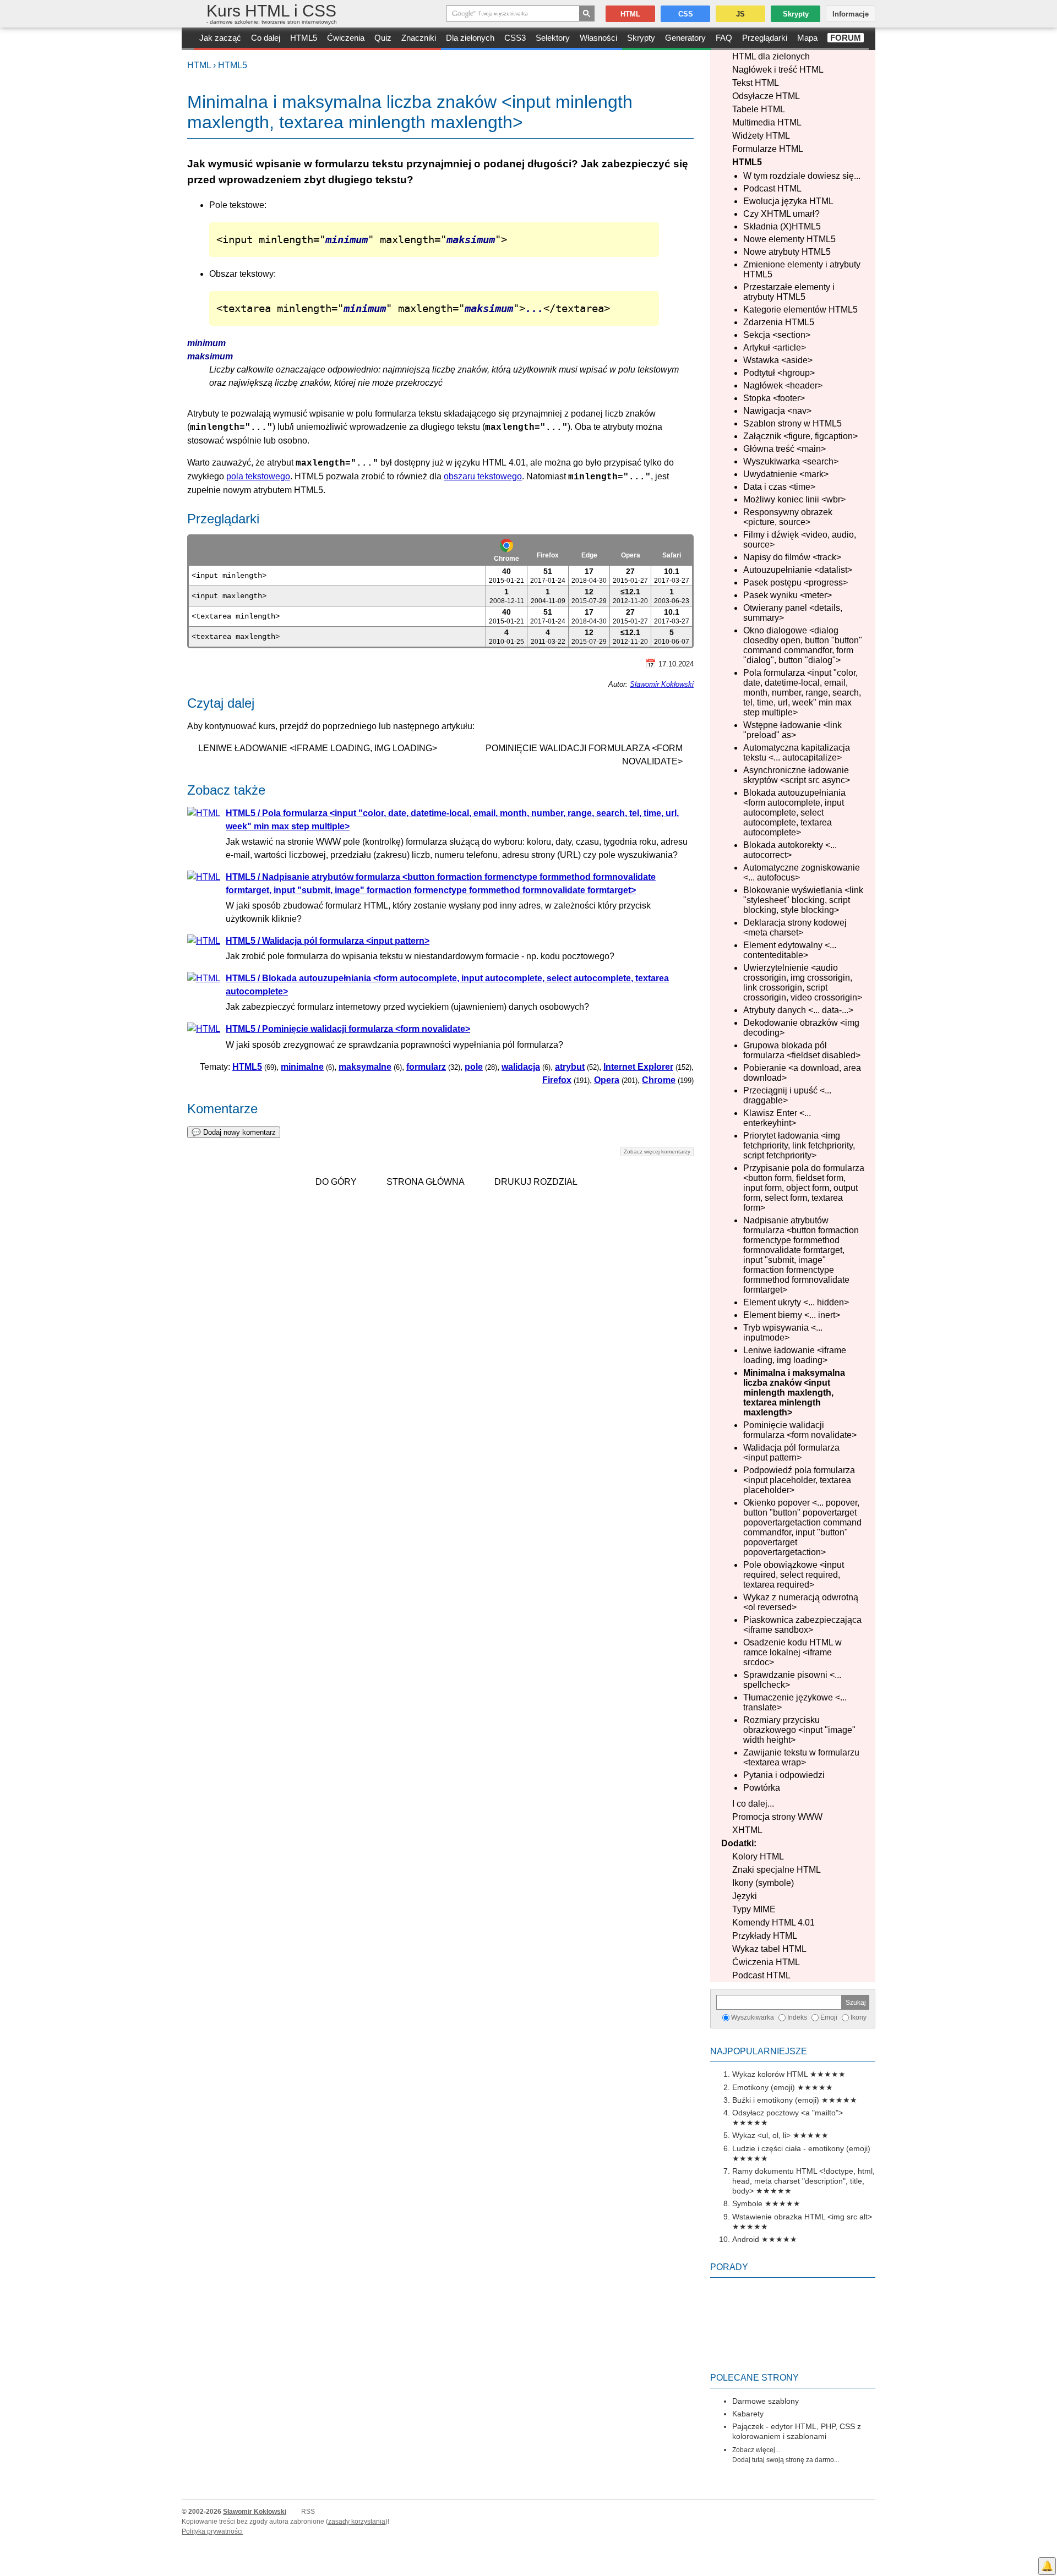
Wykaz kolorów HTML (770, 2074)
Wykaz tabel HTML (769, 1949)
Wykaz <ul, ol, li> (761, 2135)
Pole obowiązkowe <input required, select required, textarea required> (794, 1575)
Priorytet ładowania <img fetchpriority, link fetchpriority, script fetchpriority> (799, 1145)
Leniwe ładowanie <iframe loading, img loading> (795, 1355)
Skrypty (641, 38)
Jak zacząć (220, 38)
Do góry (336, 1182)
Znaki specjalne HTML (777, 1870)
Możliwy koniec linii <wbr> (794, 499)
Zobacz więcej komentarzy (657, 1152)
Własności (598, 38)
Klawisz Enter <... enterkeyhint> (777, 1118)
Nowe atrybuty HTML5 (787, 252)
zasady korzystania (357, 2522)
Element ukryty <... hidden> (796, 1302)
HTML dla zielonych (771, 56)
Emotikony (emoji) (764, 2087)
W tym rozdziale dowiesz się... (802, 176)
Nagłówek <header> (783, 385)
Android (746, 2239)
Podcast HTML (772, 188)
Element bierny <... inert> (792, 1315)
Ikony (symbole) (763, 1883)
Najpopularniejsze (759, 2051)
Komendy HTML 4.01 (773, 1923)
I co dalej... (753, 1804)
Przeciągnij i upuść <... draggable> (787, 1095)
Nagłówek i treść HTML (778, 70)
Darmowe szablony (765, 2401)
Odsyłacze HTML (766, 96)
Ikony (859, 2017)
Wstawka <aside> (778, 360)
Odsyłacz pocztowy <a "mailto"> (788, 2113)
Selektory (553, 38)
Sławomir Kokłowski (662, 684)
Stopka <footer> (774, 398)
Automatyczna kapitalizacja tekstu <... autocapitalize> (797, 753)
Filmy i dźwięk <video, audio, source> (800, 540)
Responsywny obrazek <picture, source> (788, 517)
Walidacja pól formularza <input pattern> (791, 1453)
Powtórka (762, 1788)
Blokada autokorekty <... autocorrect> (790, 850)
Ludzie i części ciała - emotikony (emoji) (801, 2148)
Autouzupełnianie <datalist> (798, 570)
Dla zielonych (470, 38)
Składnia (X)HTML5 (782, 226)
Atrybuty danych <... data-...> (798, 1010)
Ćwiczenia (346, 38)
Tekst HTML (756, 83)
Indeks (797, 2017)
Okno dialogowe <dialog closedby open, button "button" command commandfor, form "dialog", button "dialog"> (803, 645)
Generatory (685, 38)
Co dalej (266, 38)
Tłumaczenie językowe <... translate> (795, 1702)
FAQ (724, 38)
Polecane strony (754, 2378)
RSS (308, 2512)
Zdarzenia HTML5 (779, 322)
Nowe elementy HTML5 (789, 239)
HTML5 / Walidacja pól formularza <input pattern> (328, 941)
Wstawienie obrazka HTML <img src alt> (802, 2217)
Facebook (1047, 2546)
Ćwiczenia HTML (766, 1962)
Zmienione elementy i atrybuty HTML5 (802, 269)
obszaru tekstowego (483, 476)
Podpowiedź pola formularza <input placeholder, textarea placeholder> (799, 1480)
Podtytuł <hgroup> (779, 373)
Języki (745, 1896)
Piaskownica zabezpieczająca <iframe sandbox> (802, 1625)
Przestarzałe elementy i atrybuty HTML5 (789, 292)
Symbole (747, 2203)
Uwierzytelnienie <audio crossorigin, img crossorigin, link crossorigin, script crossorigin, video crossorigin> (803, 983)
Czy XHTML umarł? (781, 214)
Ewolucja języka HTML (788, 201)
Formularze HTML (768, 149)
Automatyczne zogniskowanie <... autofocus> (802, 873)
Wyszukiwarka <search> (791, 461)
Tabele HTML (759, 109)
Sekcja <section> (777, 335)
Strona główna (426, 1182)
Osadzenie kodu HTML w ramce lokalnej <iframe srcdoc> (792, 1652)
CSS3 (515, 38)
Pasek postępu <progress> (796, 583)
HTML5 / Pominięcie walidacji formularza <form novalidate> (348, 1029)
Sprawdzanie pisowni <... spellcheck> (792, 1680)
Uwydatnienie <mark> (786, 474)
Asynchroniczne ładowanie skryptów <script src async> (797, 775)
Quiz (383, 38)
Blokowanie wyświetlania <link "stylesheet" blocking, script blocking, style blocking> (803, 900)
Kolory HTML (758, 1856)
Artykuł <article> (775, 348)
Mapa (807, 38)
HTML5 (304, 38)
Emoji (829, 2017)
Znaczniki (419, 38)
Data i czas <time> (779, 487)
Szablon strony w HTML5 (792, 423)
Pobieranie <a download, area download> (802, 1073)
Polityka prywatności (212, 2531)
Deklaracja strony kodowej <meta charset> (795, 928)
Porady (729, 2267)
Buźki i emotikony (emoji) (776, 2100)
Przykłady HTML (765, 1936)
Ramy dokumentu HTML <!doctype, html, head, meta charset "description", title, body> (803, 2181)
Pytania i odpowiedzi (784, 1775)
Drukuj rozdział (536, 1182)
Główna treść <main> (784, 449)
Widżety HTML (761, 136)
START (188, 39)
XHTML (747, 1830)
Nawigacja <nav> (777, 411)
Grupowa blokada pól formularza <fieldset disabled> (802, 1050)
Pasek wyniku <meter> (788, 595)
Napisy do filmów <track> (792, 557)
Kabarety (748, 2414)
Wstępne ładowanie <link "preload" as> (792, 730)
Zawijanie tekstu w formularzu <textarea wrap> (801, 1757)
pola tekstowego (258, 476)
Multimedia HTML (767, 122)
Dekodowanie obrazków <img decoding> (801, 1028)
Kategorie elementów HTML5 (800, 310)
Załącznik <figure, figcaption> (800, 436)
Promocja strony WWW (777, 1817)
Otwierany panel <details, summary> (793, 613)
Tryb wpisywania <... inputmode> (783, 1333)
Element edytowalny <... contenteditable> (790, 950)
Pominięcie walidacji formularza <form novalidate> (800, 1430)
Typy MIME (754, 1909)
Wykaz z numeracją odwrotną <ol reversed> (801, 1602)
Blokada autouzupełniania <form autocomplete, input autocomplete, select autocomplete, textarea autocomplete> (794, 813)
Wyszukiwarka (753, 2017)
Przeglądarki (765, 38)
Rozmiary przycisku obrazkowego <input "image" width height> (799, 1730)
